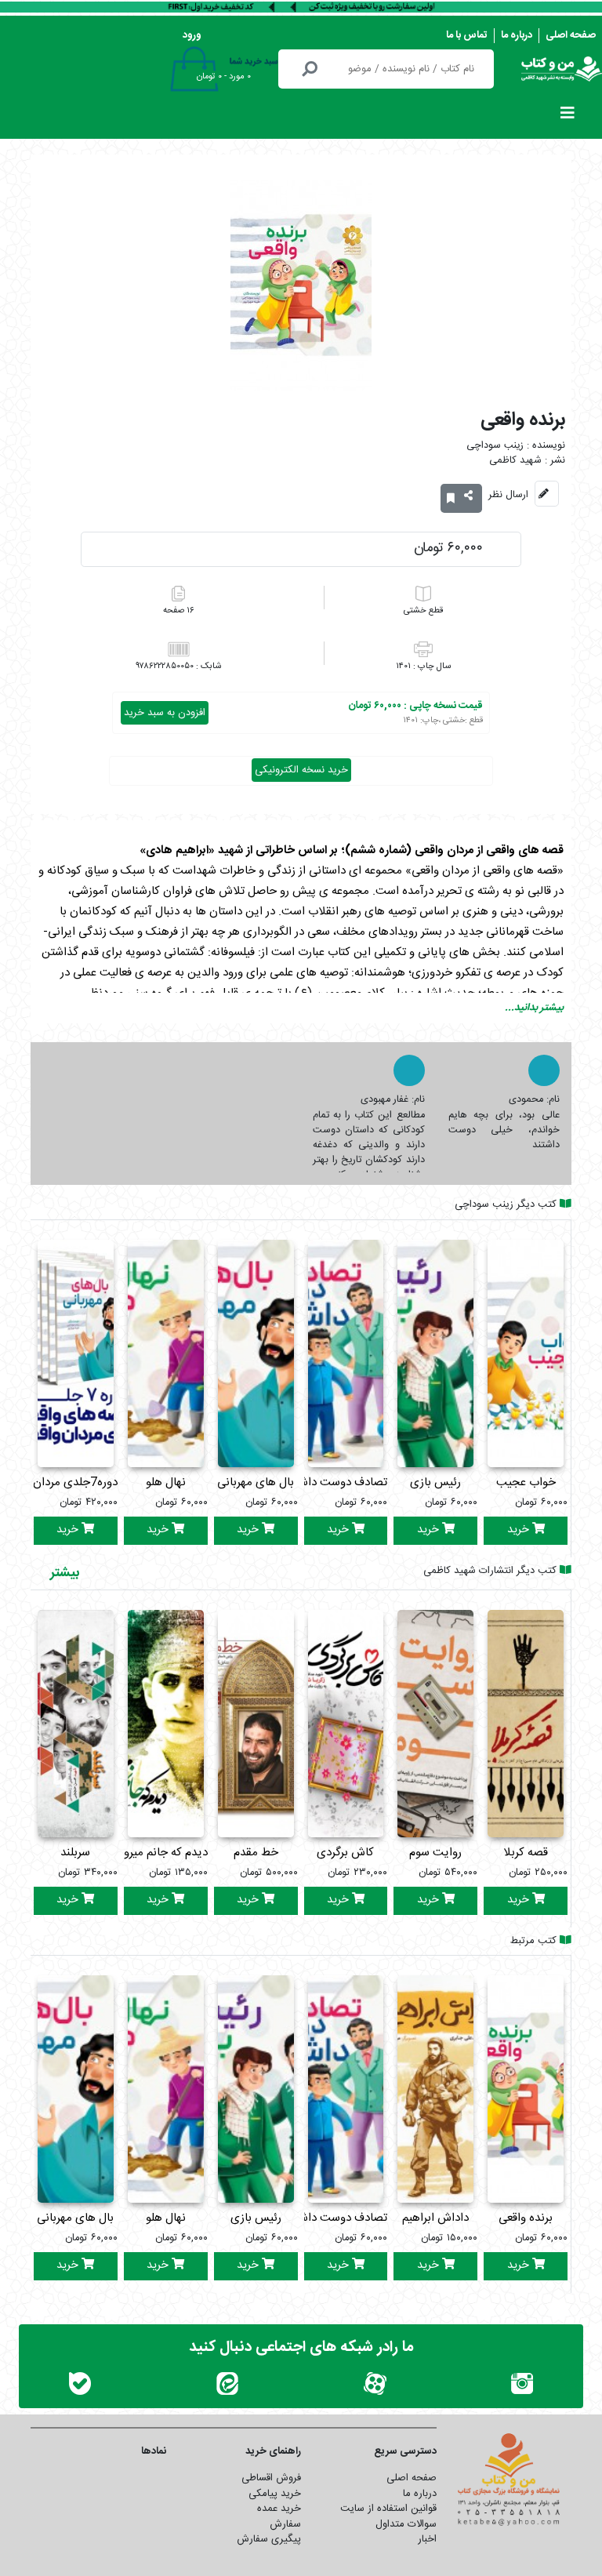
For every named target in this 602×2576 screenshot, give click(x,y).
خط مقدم (256, 1853)
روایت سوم (435, 1853)
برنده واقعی (526, 2218)
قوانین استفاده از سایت (388, 2509)
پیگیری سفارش (269, 2539)
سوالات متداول (406, 2524)
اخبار (427, 2539)
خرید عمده (279, 2509)
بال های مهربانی (256, 1482)
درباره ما (517, 35)
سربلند (75, 1853)
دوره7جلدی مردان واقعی (60, 1482)
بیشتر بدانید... (534, 1008)
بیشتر (65, 1573)
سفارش (285, 2524)
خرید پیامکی (275, 2494)
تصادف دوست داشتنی (335, 1482)
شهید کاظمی (515, 461)
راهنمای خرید (273, 2451)
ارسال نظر (508, 495)
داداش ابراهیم (435, 2218)
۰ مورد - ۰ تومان (224, 77)
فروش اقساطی (271, 2478)
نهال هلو (166, 1482)
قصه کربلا (526, 1853)
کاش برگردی (345, 1853)
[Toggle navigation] (568, 117)
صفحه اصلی (571, 35)
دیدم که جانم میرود (163, 1853)
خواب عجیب (526, 1482)
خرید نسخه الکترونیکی (301, 770)
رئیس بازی (435, 1482)
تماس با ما (467, 35)
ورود (192, 35)
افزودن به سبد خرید (165, 713)
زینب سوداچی (495, 446)
